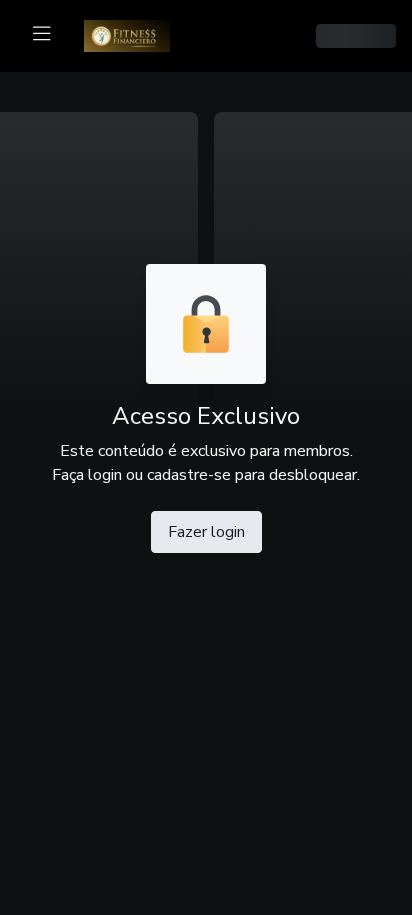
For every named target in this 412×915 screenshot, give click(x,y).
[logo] (139, 34)
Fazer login (206, 532)
